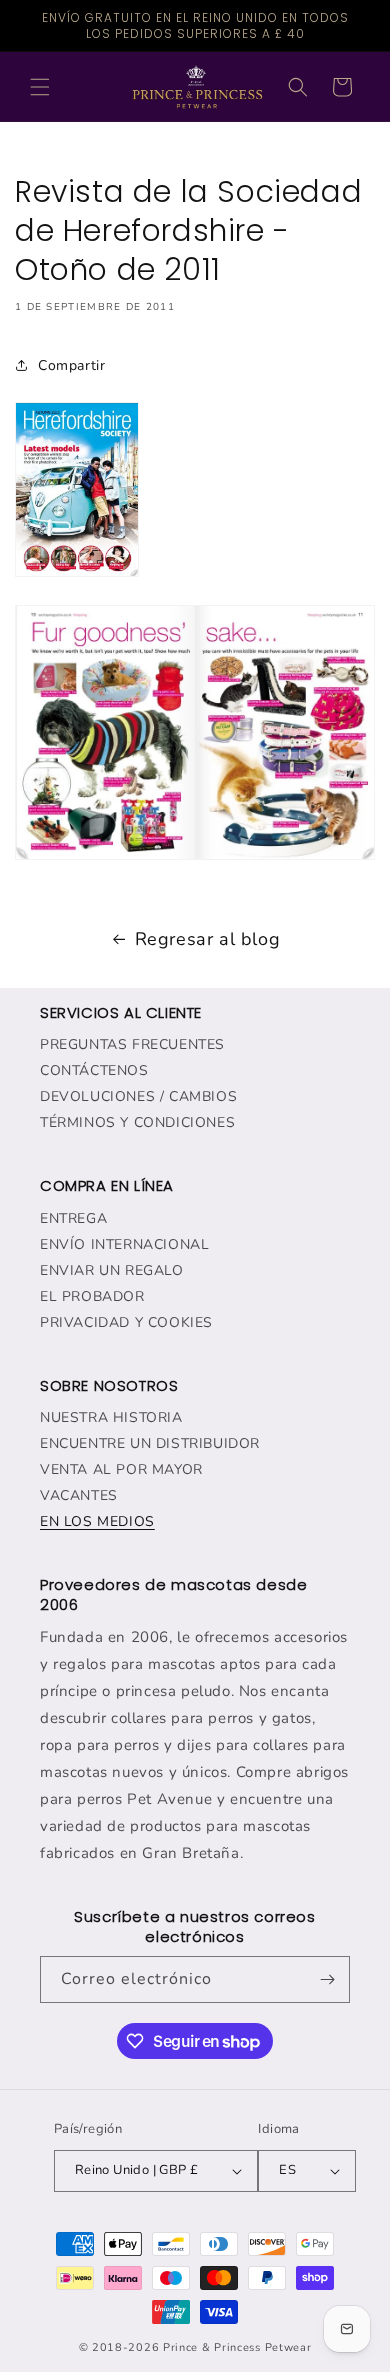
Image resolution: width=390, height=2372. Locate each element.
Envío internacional (124, 1244)
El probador (92, 1296)
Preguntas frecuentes (132, 1044)
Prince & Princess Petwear (237, 2347)
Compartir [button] (71, 365)
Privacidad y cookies (126, 1322)
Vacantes (79, 1495)
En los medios (97, 1521)
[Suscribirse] (327, 1979)
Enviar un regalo (112, 1270)
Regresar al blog (208, 939)
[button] (40, 87)
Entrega (73, 1218)
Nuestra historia (111, 1417)
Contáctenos (94, 1070)
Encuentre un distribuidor (150, 1443)
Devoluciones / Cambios (138, 1096)
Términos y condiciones (137, 1122)
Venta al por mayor (121, 1469)
